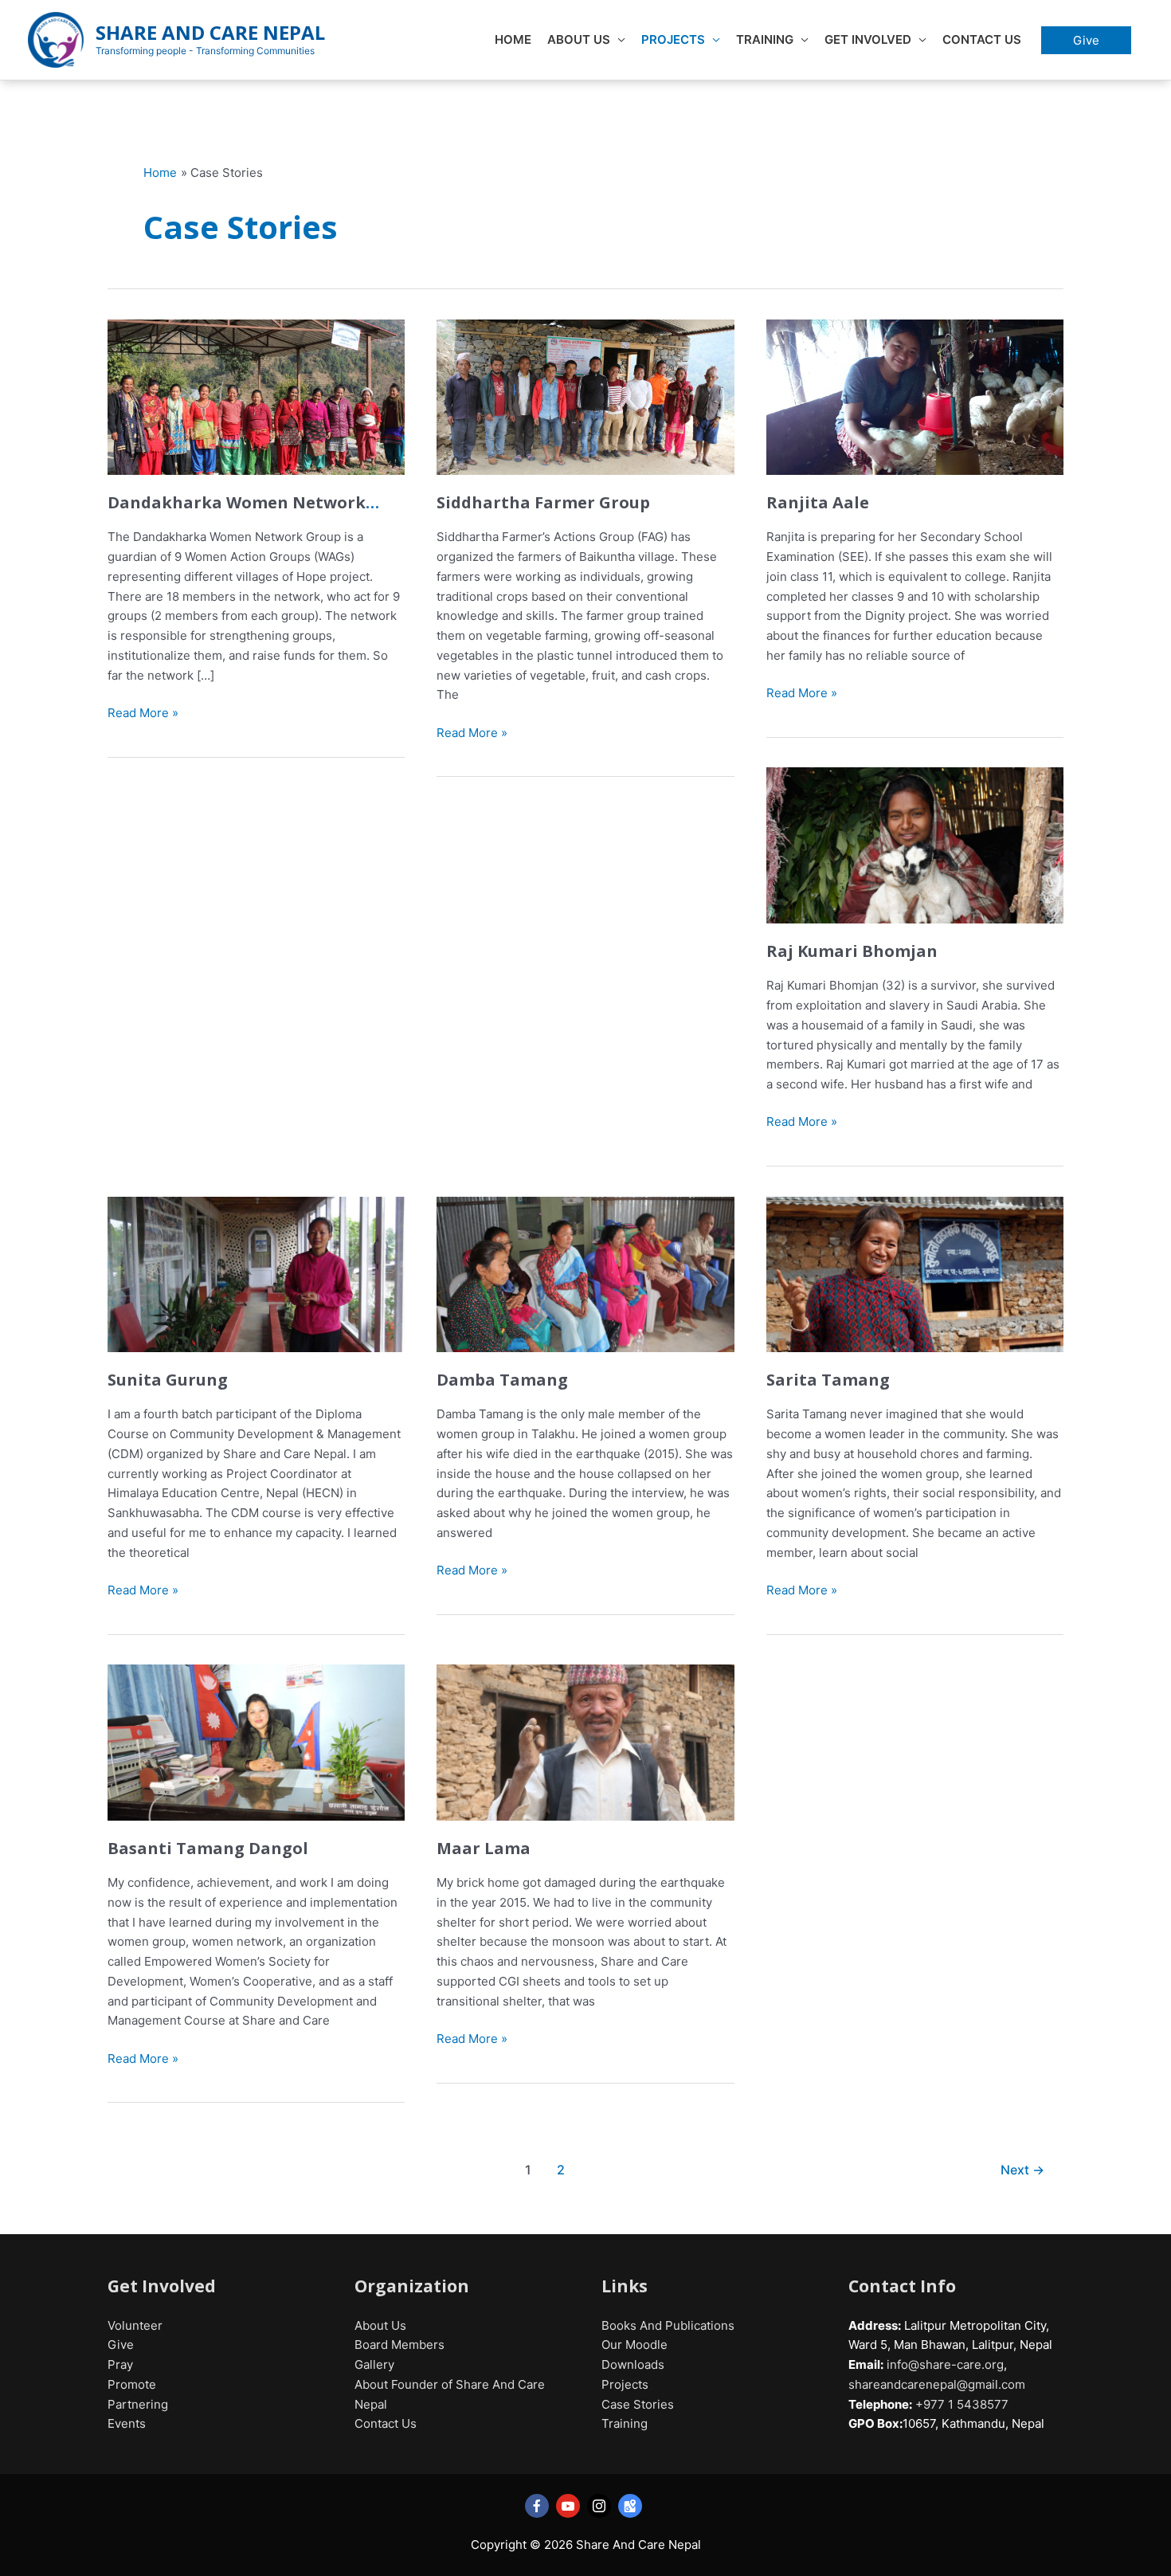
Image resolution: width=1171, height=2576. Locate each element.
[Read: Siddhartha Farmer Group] (585, 396)
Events (127, 2423)
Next (1022, 2170)
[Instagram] (599, 2506)
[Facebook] (537, 2506)
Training (765, 39)
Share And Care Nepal (210, 32)
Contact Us (982, 39)
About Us (579, 39)
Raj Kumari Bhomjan (852, 951)
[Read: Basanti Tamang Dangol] (256, 1741)
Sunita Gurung (168, 1380)
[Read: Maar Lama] (585, 1741)
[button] (1086, 40)
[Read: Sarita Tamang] (915, 1273)
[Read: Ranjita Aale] (915, 396)
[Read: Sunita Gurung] (256, 1273)
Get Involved (868, 39)
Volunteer (135, 2325)
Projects (673, 39)
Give (121, 2345)
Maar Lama (484, 1848)
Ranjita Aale (818, 502)
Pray (120, 2364)
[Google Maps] (630, 2506)
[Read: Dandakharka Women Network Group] (256, 396)
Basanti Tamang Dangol (208, 1848)
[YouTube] (568, 2506)
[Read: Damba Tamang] (585, 1273)
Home (513, 39)
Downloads (633, 2364)
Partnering (138, 2404)
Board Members (399, 2345)
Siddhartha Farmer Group (543, 502)
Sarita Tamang (828, 1380)
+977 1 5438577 (960, 2404)
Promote (132, 2384)
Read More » (143, 714)
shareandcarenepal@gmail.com (937, 2384)
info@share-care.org (945, 2364)
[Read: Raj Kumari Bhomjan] (915, 844)
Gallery (374, 2364)
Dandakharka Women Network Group (237, 513)
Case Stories (638, 2404)
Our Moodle (634, 2345)
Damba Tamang (502, 1380)
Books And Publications (668, 2325)
